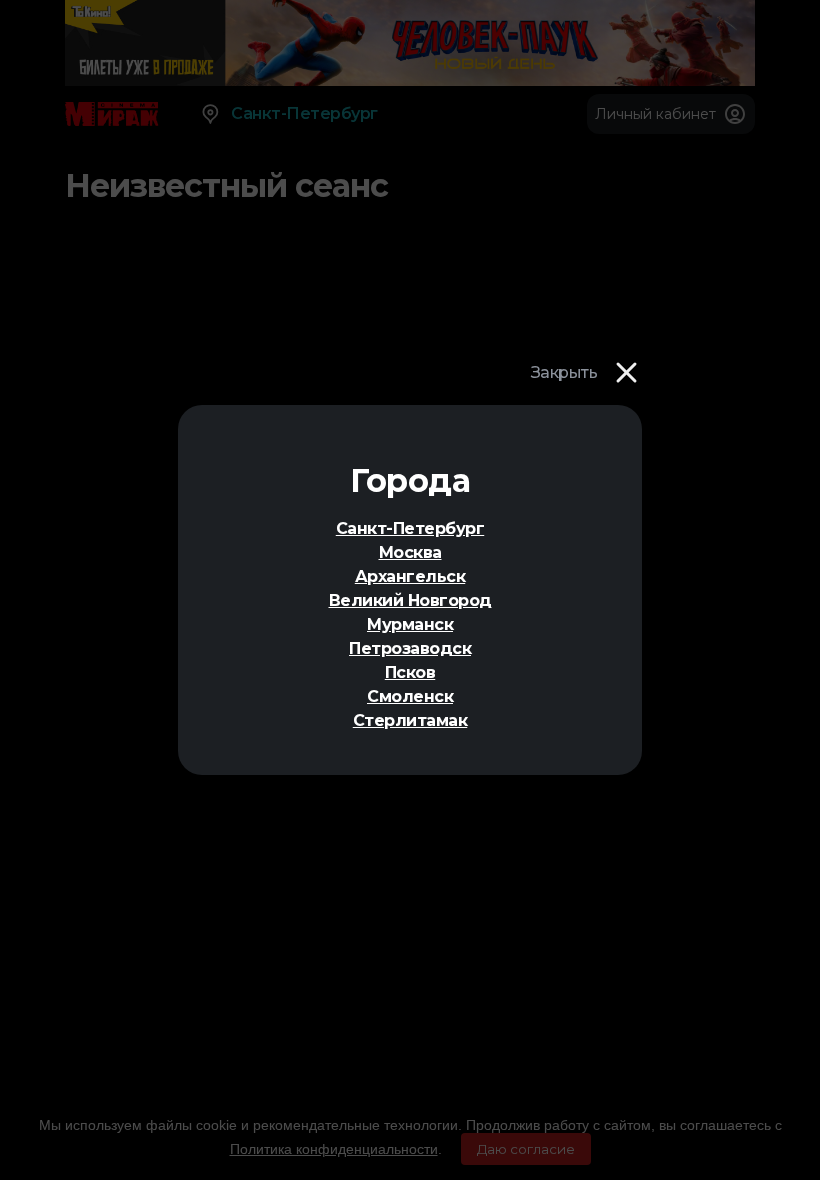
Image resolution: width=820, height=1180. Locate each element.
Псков (410, 672)
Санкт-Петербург (410, 528)
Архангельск (410, 576)
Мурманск (410, 624)
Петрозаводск (410, 648)
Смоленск (410, 696)
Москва (410, 552)
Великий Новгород (410, 600)
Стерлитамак (410, 720)
